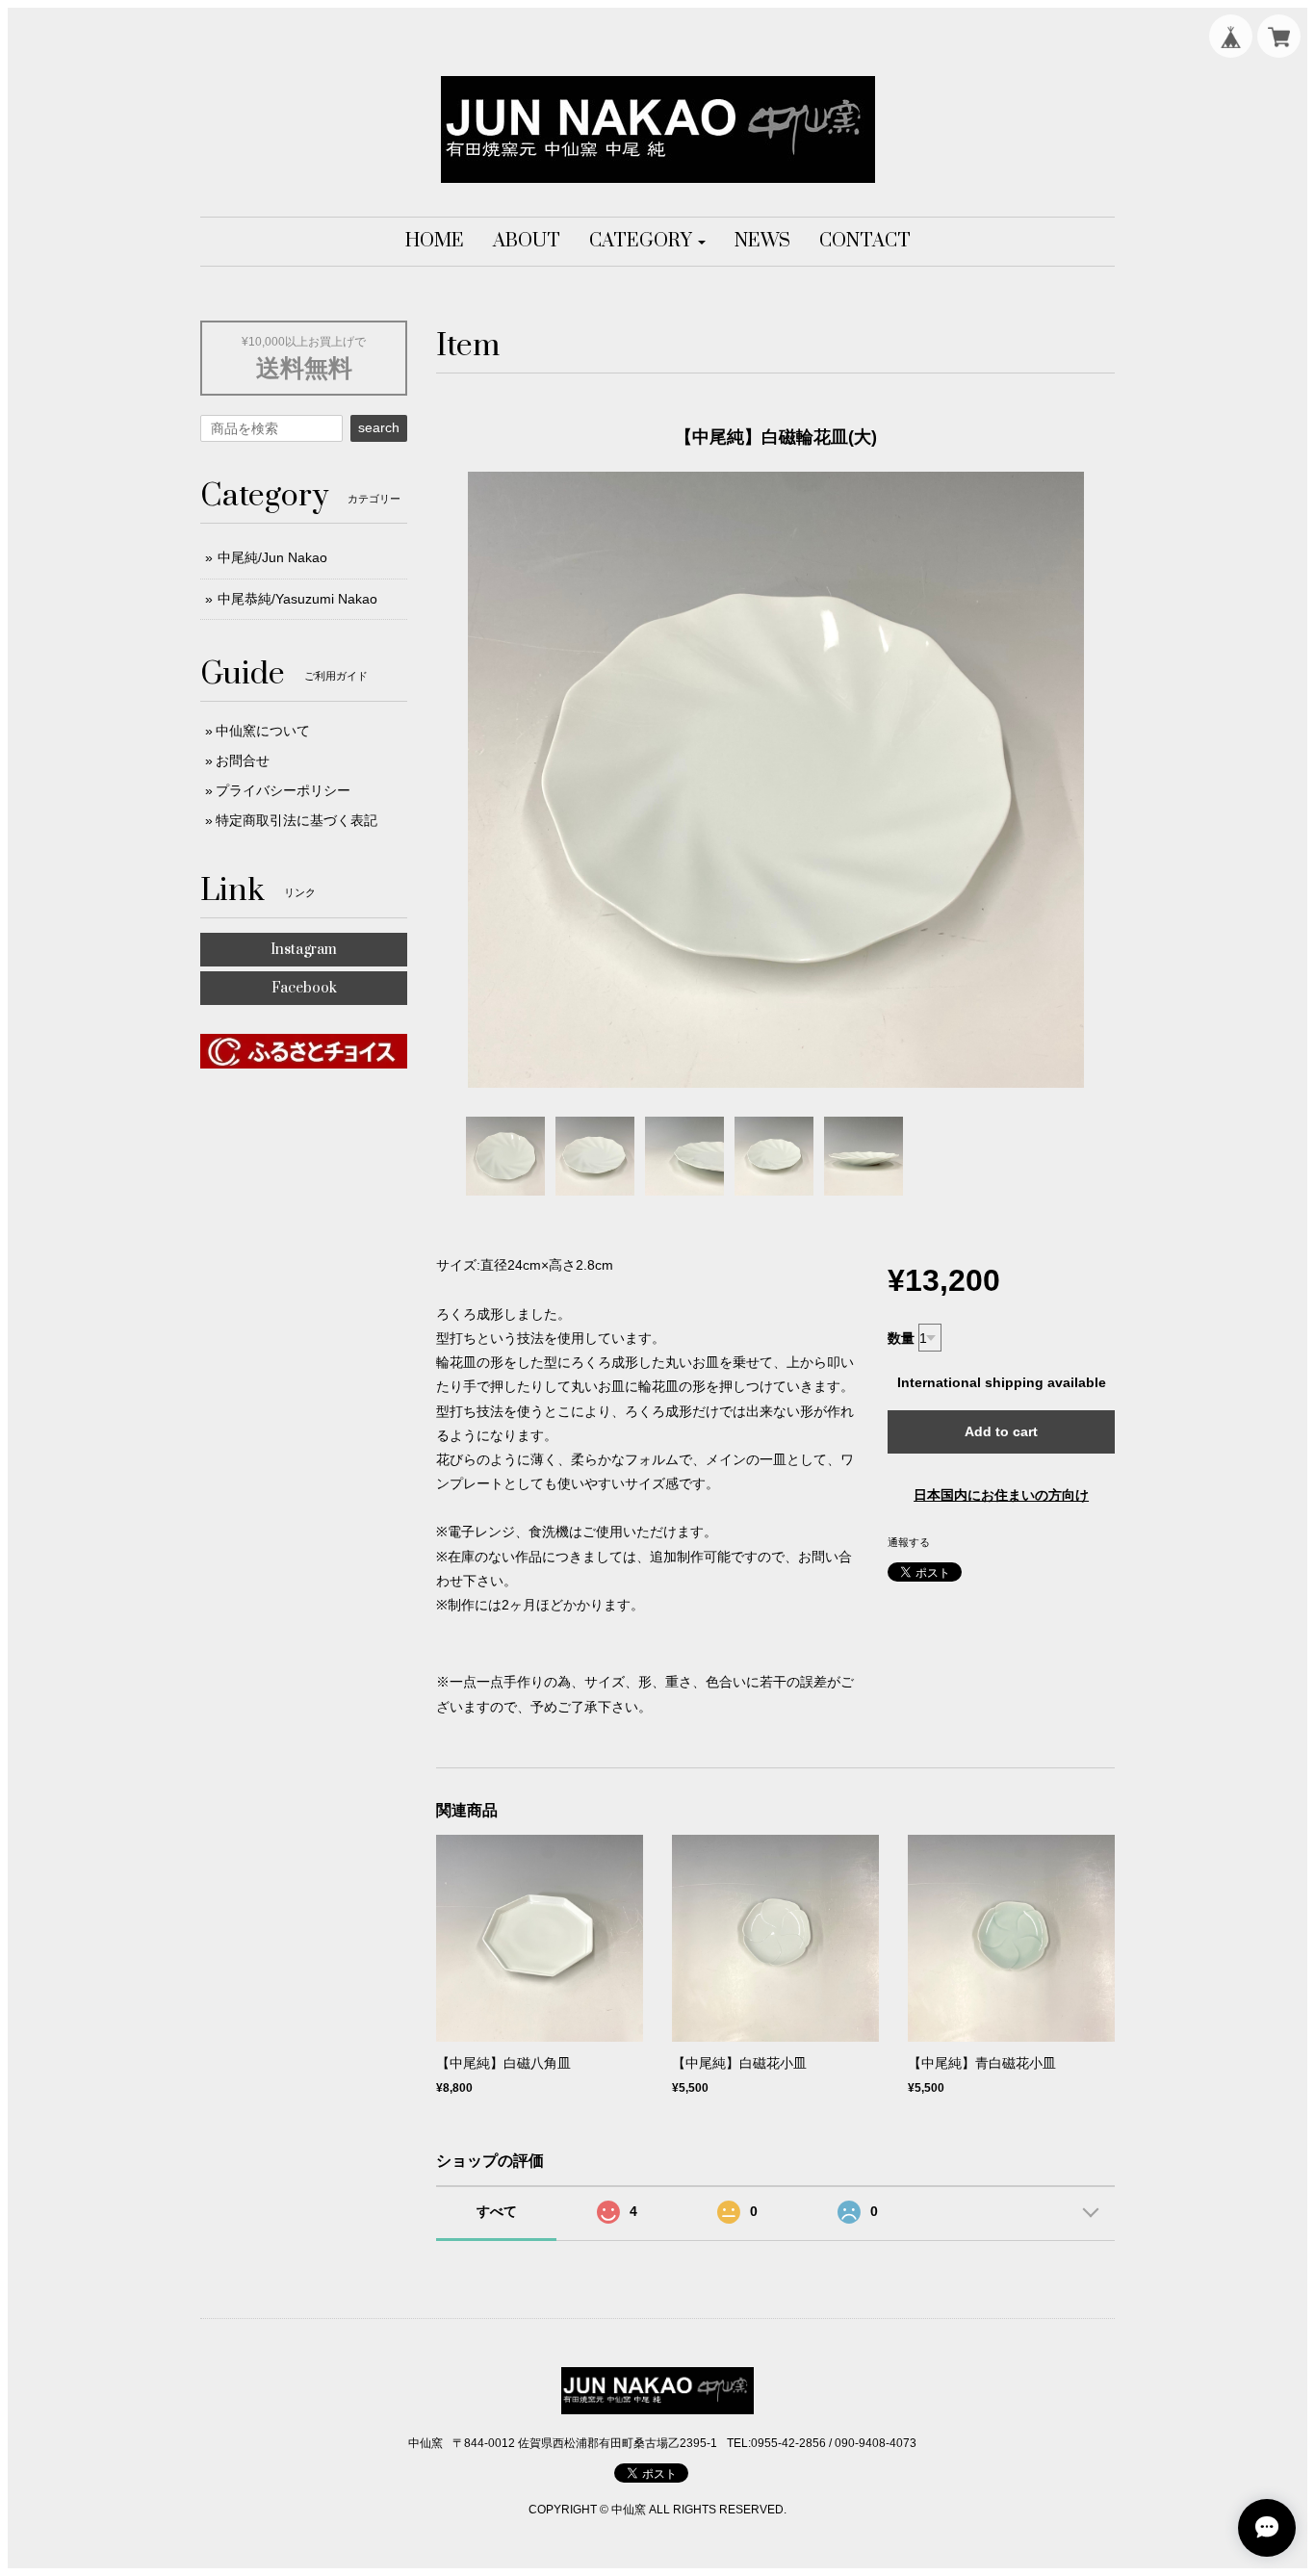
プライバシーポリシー (283, 790)
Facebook (304, 988)
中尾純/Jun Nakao (272, 557)
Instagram (304, 950)
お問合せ (243, 760)
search (379, 427)
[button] (647, 242)
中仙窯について (263, 731)
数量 (901, 1338)
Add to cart (1001, 1431)
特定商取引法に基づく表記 (297, 820)
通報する (909, 1542)
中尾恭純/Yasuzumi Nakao (297, 599)
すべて (497, 2211)
